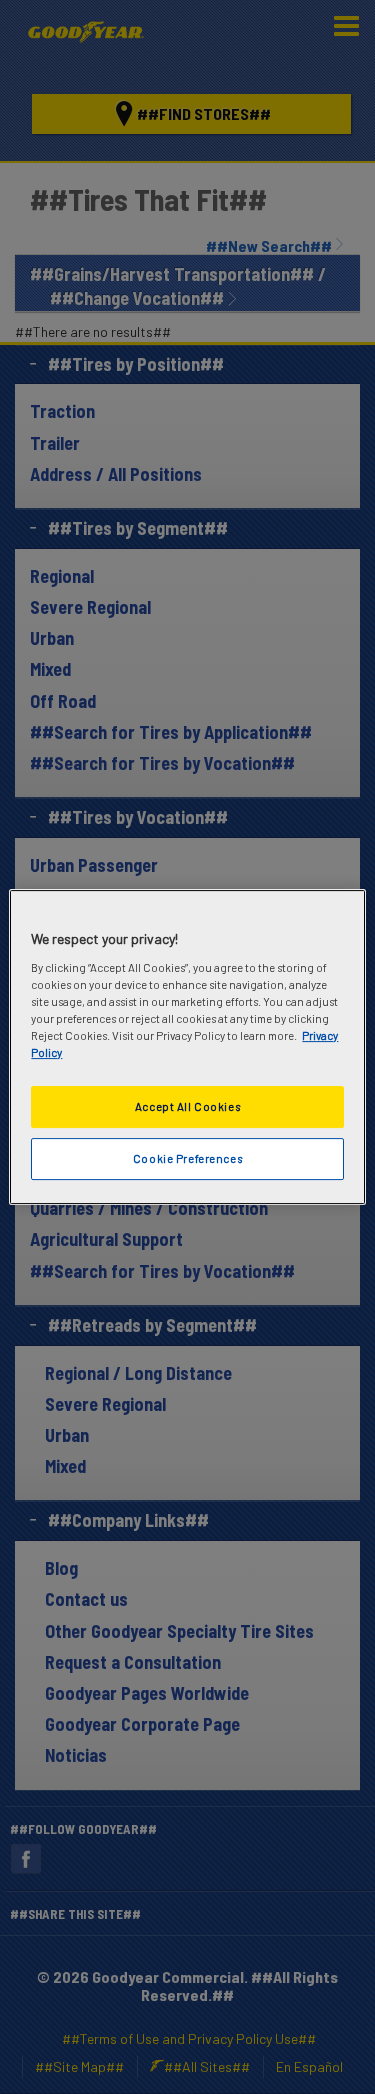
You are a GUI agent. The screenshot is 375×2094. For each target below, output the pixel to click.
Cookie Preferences (187, 1158)
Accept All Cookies (187, 1106)
